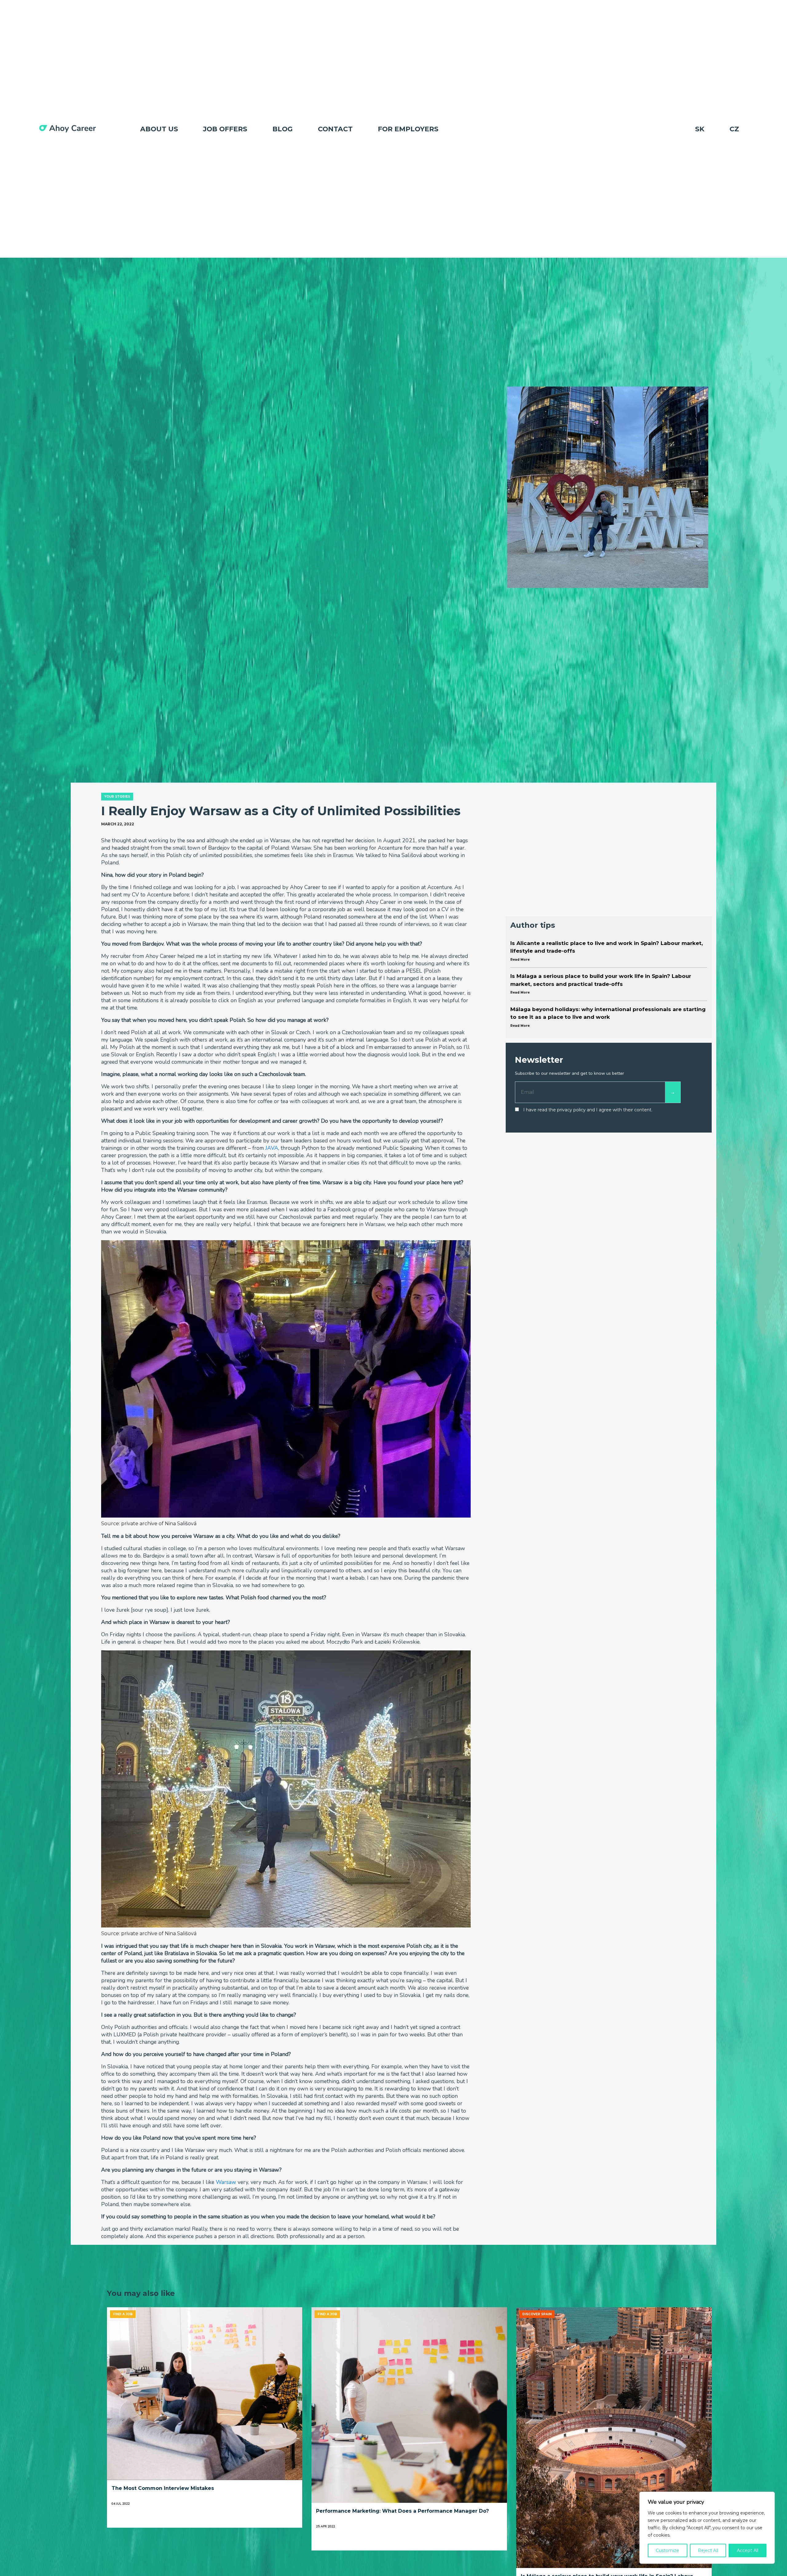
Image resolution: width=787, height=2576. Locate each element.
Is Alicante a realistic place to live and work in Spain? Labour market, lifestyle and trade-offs (607, 951)
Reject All (708, 2550)
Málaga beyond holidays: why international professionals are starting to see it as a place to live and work (608, 1017)
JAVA (272, 1148)
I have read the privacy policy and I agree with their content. (588, 1110)
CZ (734, 129)
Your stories (117, 797)
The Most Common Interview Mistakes (163, 2488)
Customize (667, 2550)
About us (159, 129)
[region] (707, 2528)
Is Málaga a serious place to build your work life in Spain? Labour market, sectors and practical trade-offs (601, 984)
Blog (283, 129)
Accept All (748, 2550)
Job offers (225, 129)
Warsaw (226, 2182)
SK (700, 129)
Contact (335, 129)
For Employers (408, 129)
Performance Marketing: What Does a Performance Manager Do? (402, 2511)
